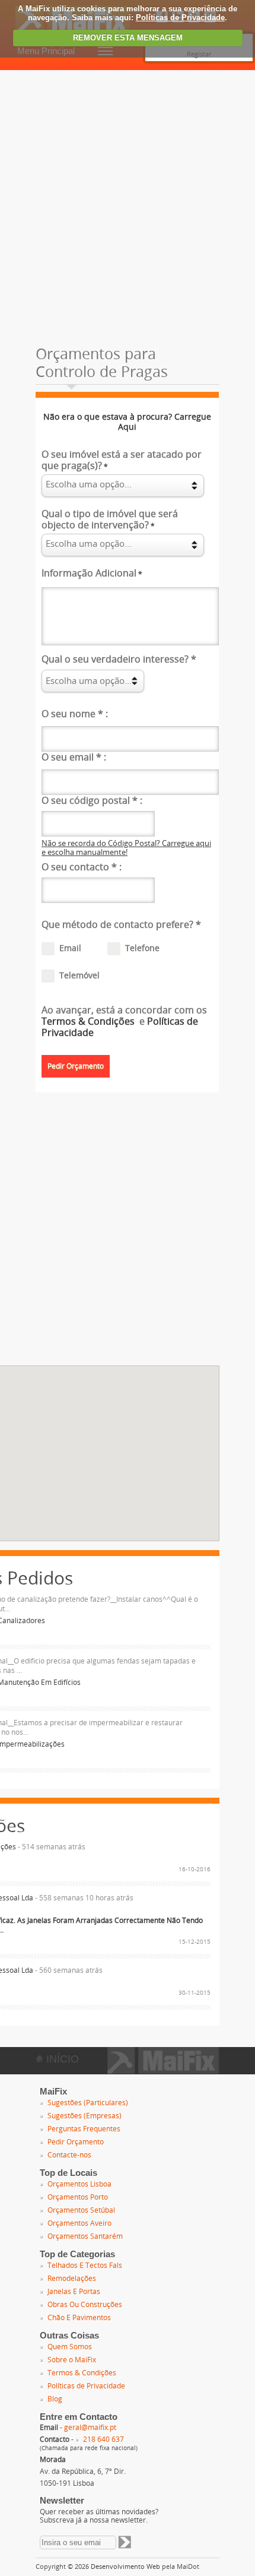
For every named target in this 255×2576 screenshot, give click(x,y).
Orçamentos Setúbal (81, 2210)
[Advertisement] (128, 204)
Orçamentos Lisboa (79, 2184)
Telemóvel (79, 976)
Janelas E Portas (74, 2292)
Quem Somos (70, 2347)
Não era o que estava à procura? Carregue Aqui (127, 422)
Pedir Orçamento (76, 2142)
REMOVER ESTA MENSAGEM (128, 38)
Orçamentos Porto (78, 2197)
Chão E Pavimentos (79, 2318)
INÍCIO (61, 2059)
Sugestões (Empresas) (85, 2116)
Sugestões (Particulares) (88, 2103)
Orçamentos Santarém (85, 2236)
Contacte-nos (69, 2155)
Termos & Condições (89, 1021)
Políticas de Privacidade (180, 18)
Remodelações (72, 2279)
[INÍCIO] (163, 2070)
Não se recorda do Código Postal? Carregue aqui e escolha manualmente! (126, 848)
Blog (55, 2399)
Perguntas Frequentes (84, 2129)
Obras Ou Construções (85, 2305)
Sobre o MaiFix (72, 2360)
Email (70, 948)
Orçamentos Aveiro (79, 2223)
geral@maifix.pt (90, 2428)
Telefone (142, 948)
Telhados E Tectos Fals (85, 2266)
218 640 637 (103, 2439)
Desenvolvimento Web (125, 2567)
